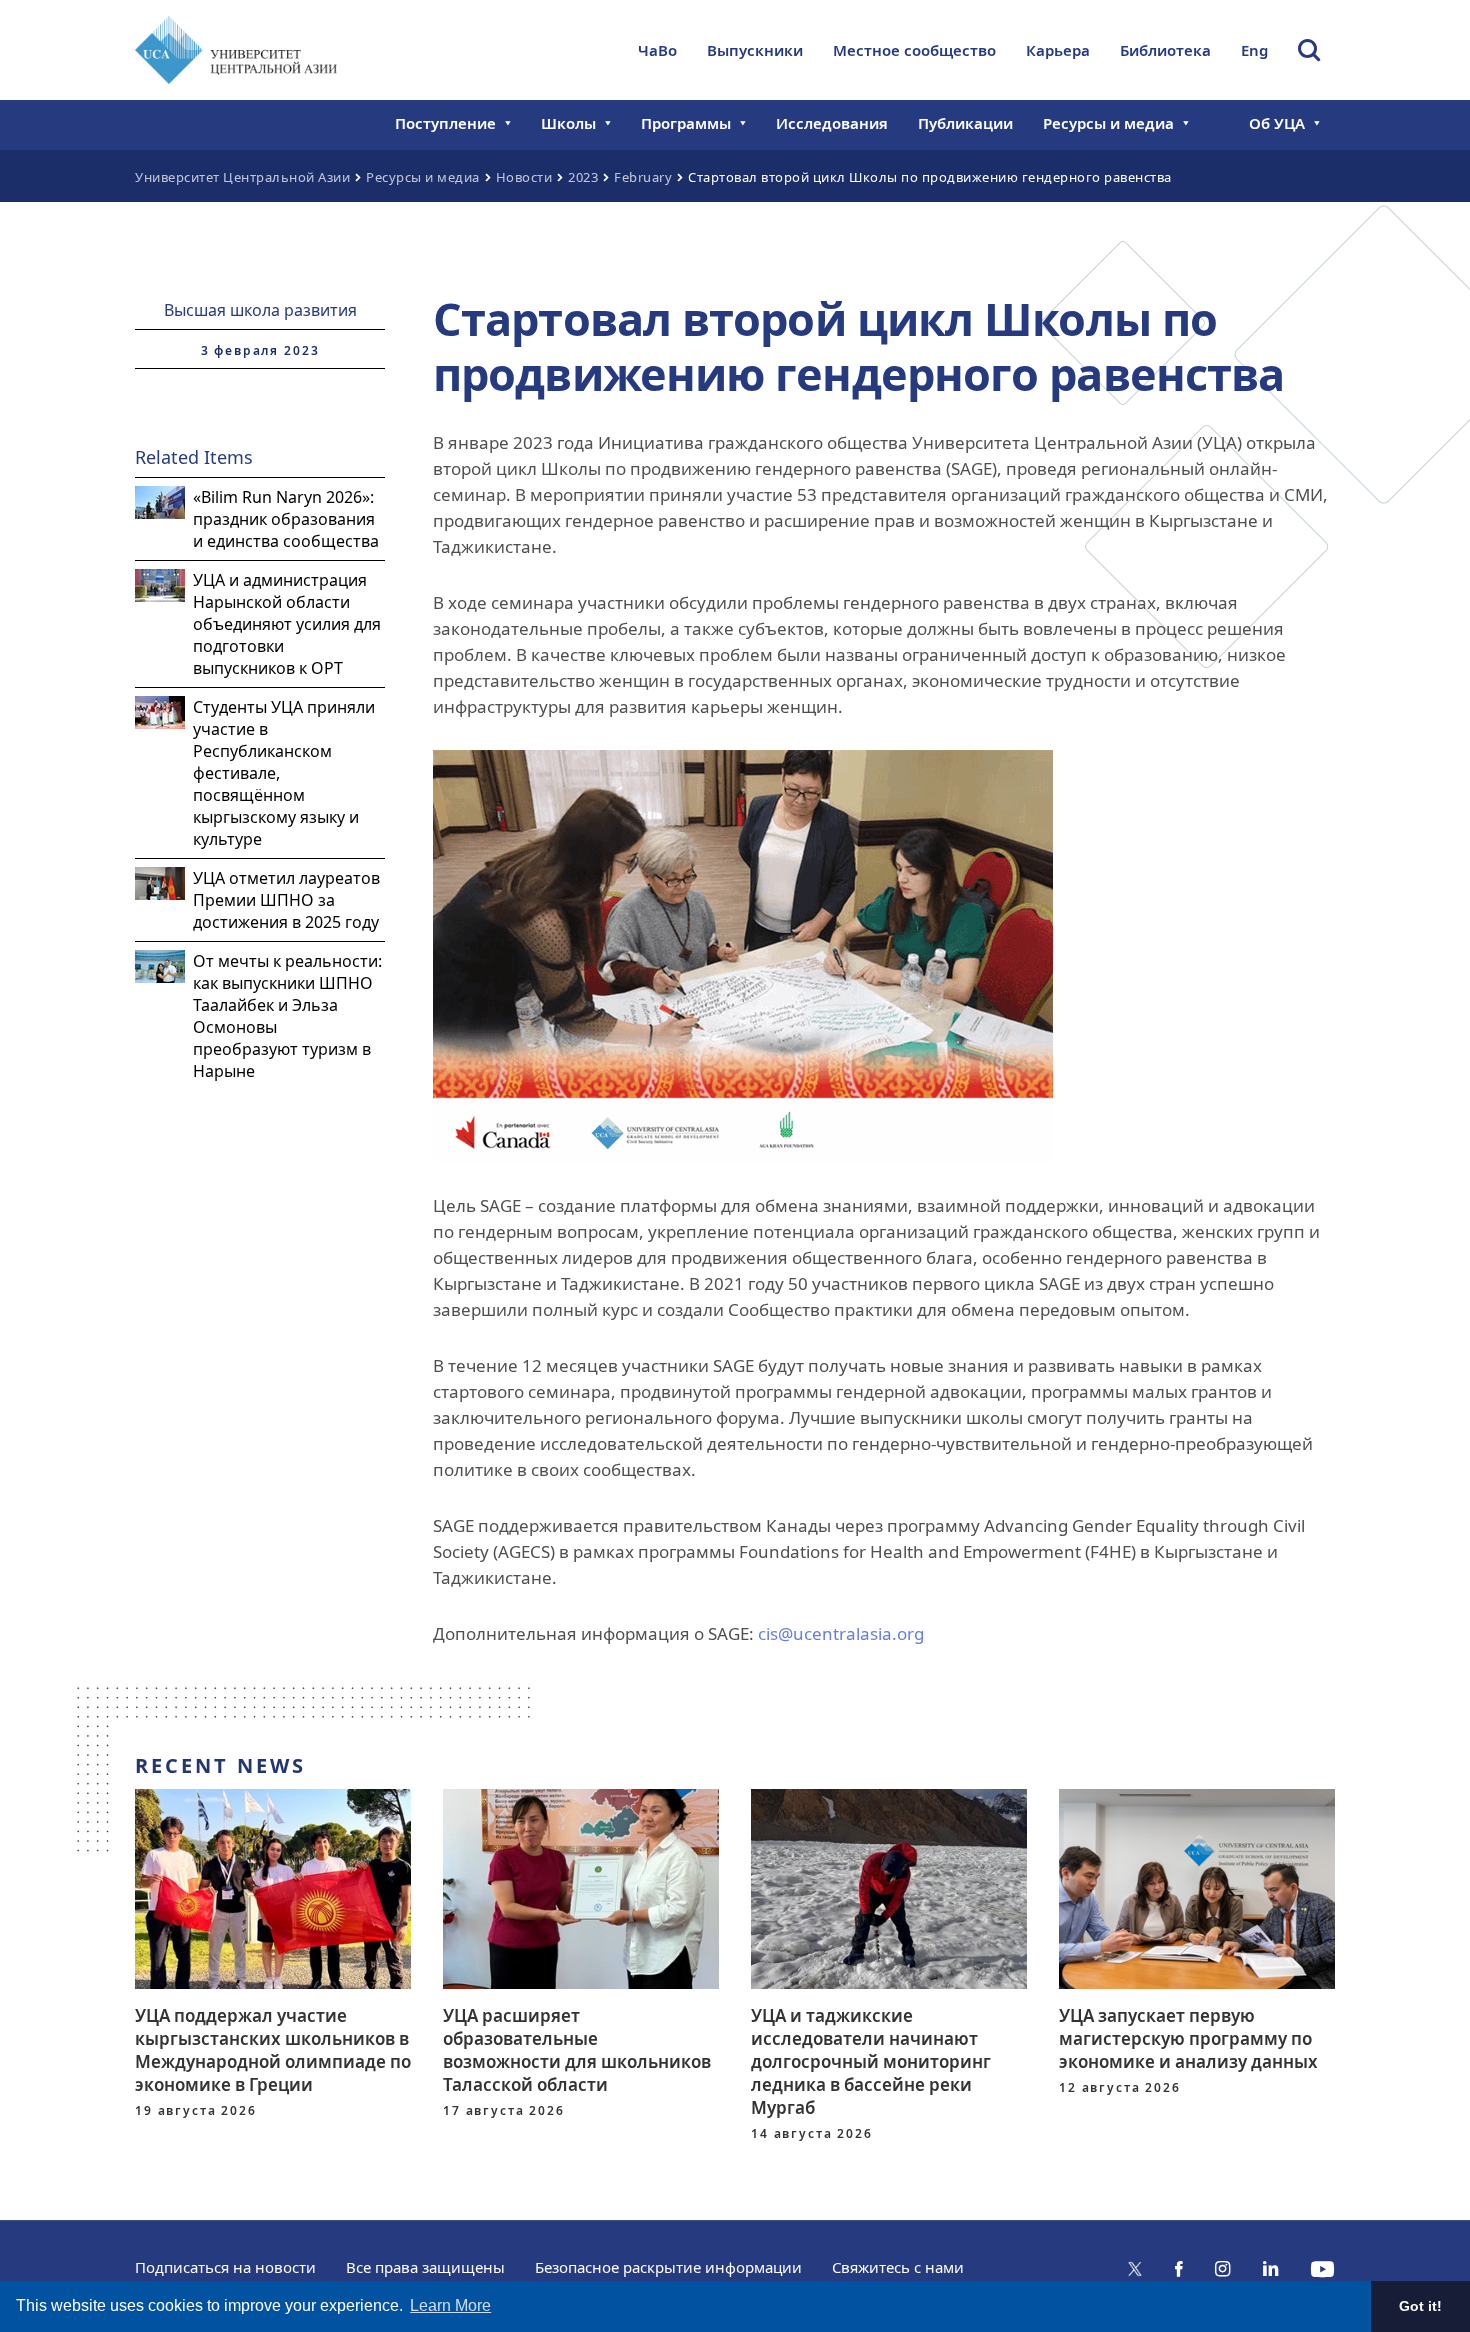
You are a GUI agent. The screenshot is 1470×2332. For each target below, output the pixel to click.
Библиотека (1165, 50)
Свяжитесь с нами (898, 2267)
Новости (524, 177)
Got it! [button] (1420, 2306)
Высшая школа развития (260, 310)
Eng (1254, 50)
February (643, 177)
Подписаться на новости (225, 2267)
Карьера (1058, 50)
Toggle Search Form (1309, 50)
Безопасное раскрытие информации (668, 2267)
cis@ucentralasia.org (841, 1633)
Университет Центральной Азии (242, 177)
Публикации (965, 123)
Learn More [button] (450, 2305)
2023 (583, 177)
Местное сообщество (914, 50)
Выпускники (755, 50)
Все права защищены (425, 2267)
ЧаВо (657, 50)
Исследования (832, 123)
